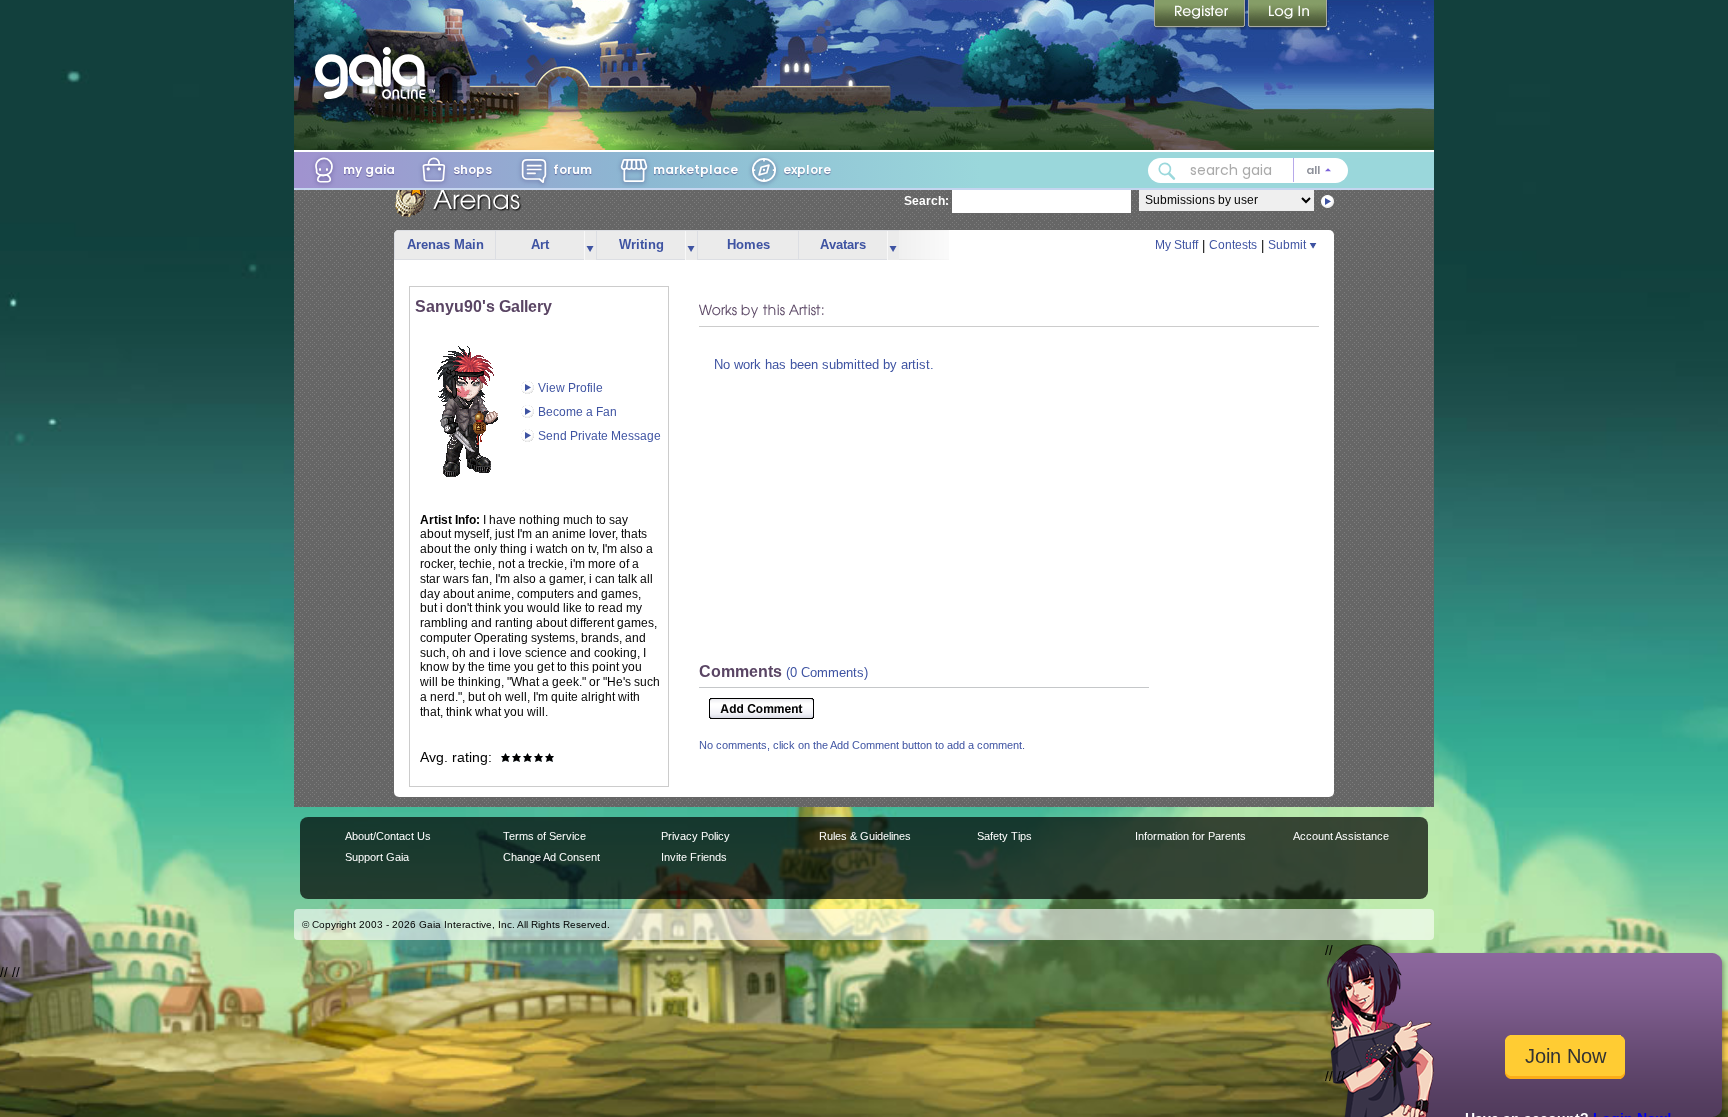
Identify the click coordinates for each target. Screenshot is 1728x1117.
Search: (926, 201)
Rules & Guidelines (865, 836)
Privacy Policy (695, 836)
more (590, 245)
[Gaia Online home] (375, 73)
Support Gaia (377, 857)
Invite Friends (694, 857)
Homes (748, 244)
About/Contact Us (388, 836)
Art (540, 244)
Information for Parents (1190, 836)
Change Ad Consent (551, 857)
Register (1201, 15)
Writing (641, 244)
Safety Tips (1004, 836)
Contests (1233, 245)
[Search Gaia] (1167, 171)
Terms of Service (544, 836)
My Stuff (1176, 245)
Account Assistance (1341, 836)
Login (1288, 15)
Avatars (843, 244)
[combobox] (1248, 170)
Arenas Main (445, 244)
